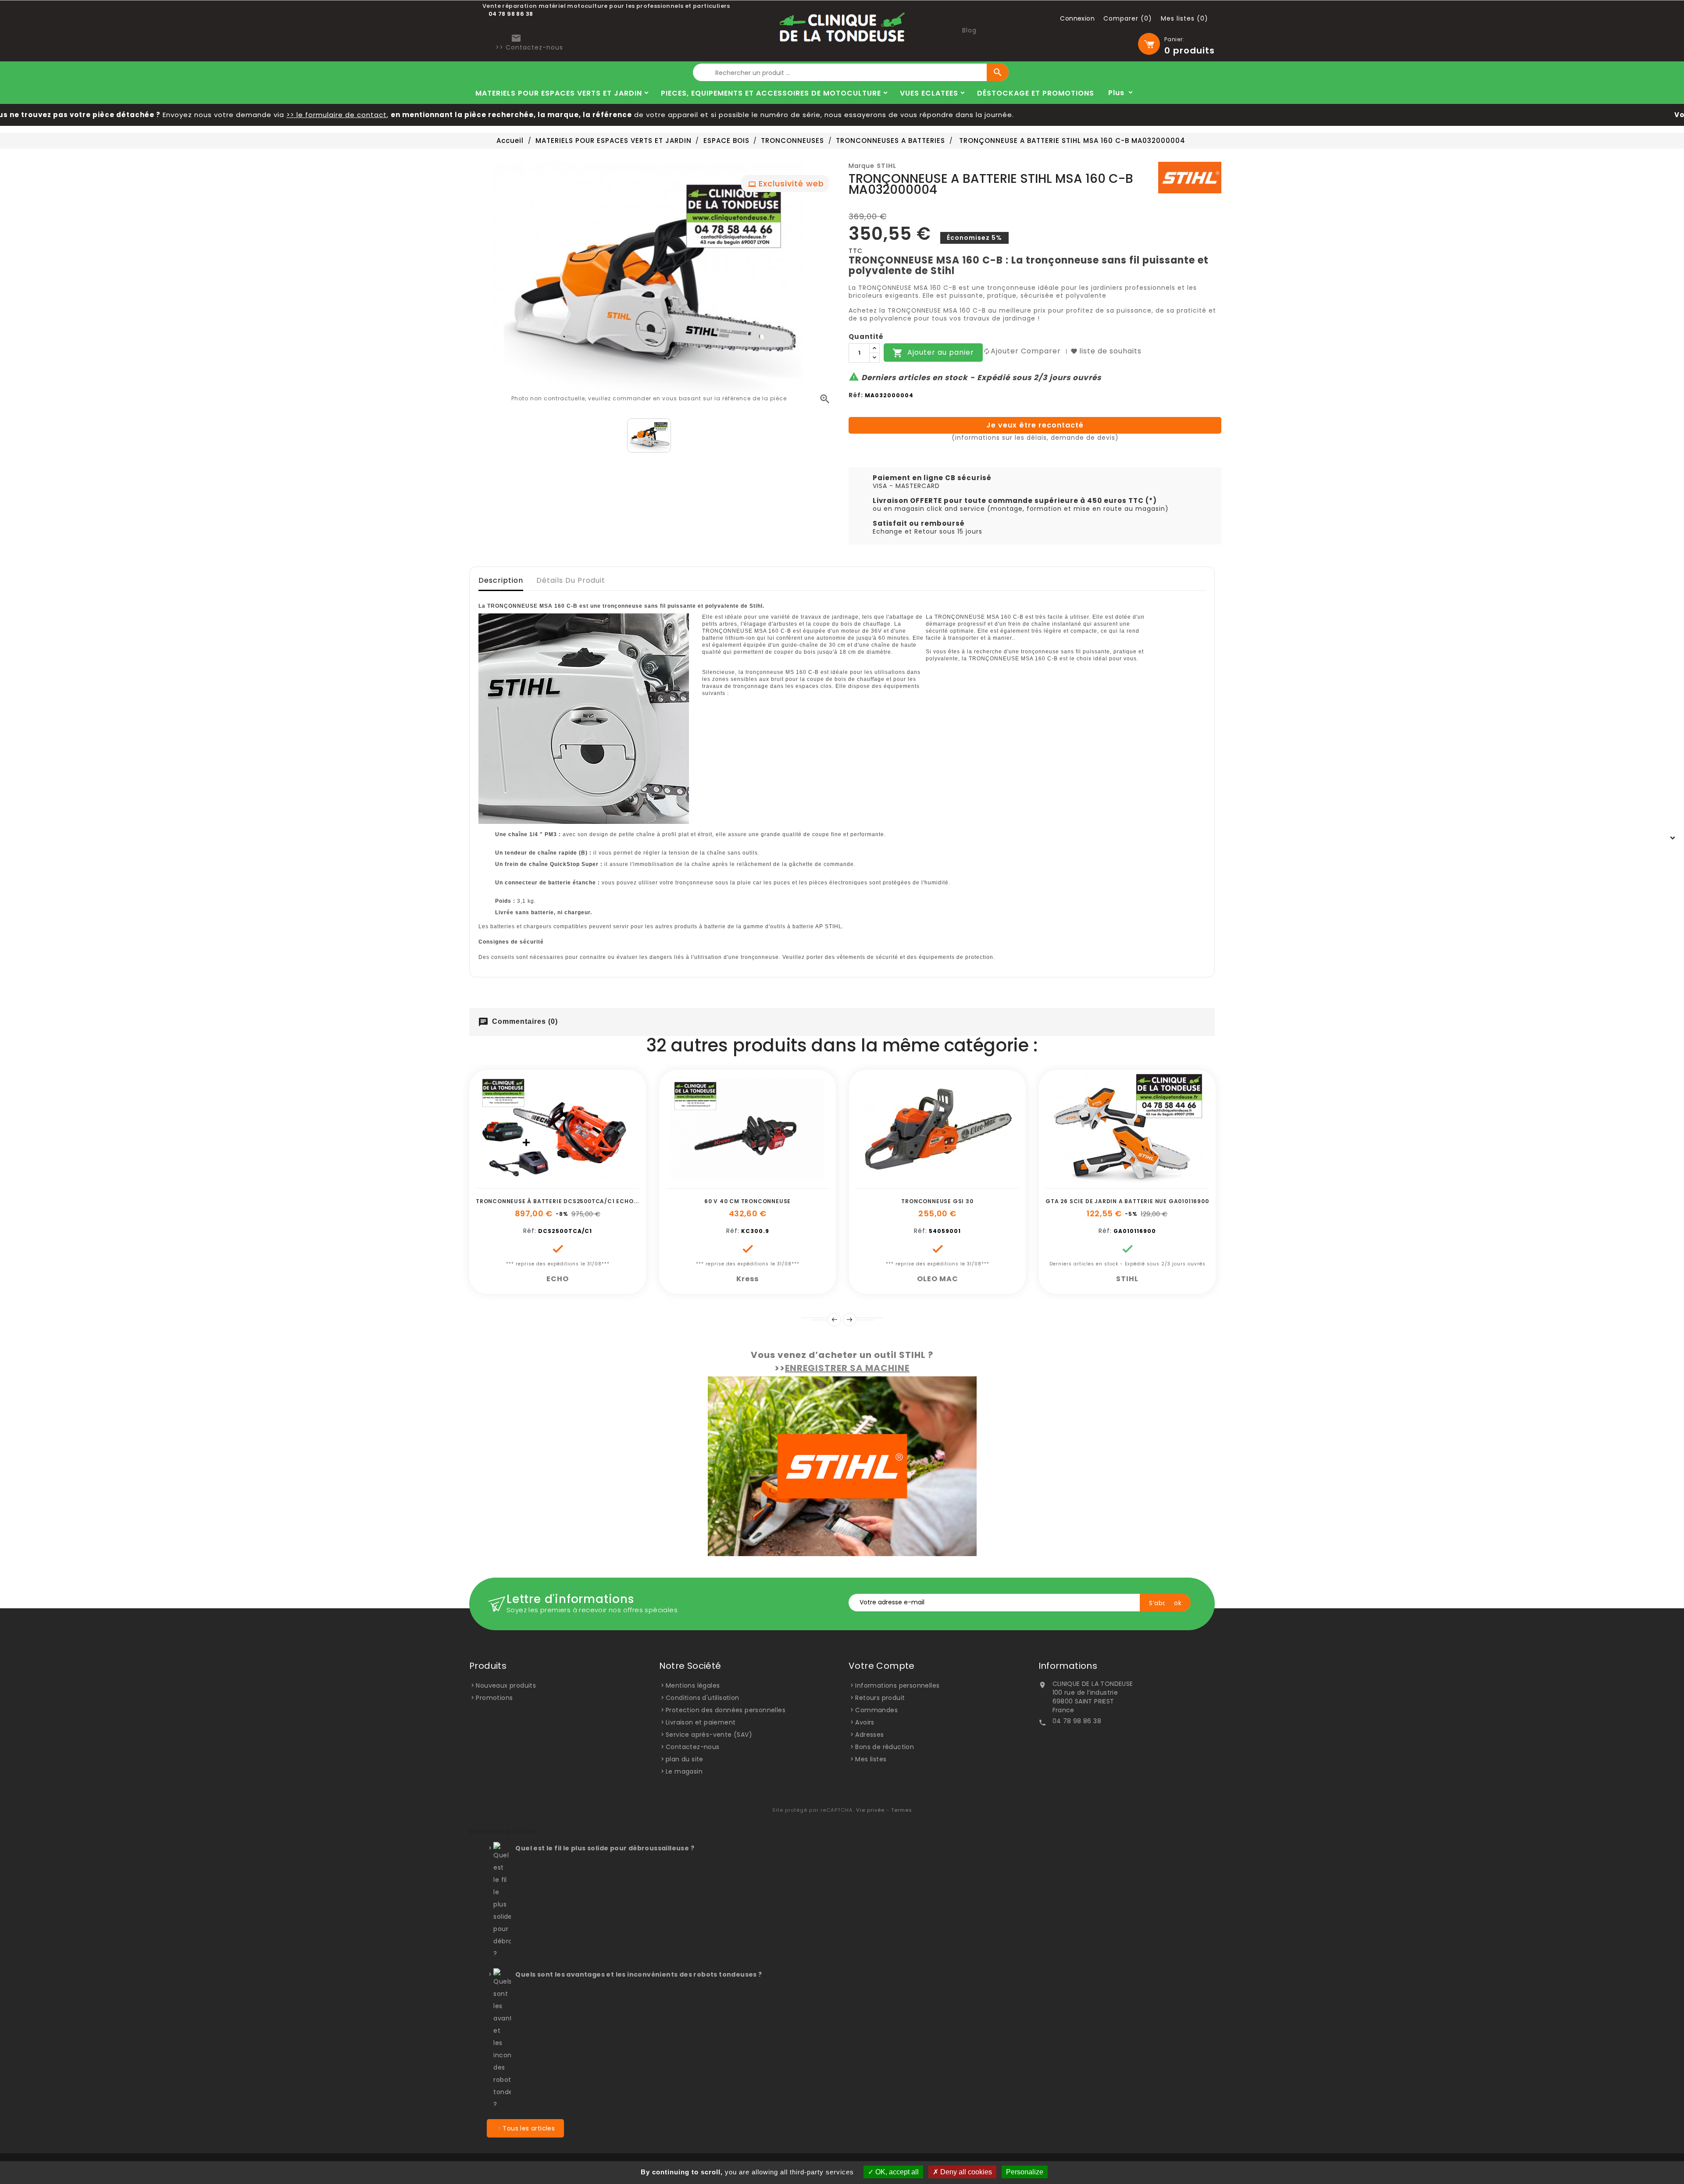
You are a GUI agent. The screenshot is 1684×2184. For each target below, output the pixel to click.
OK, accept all (896, 2172)
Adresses (869, 1735)
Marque (862, 166)
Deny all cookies (965, 2172)
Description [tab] (501, 580)
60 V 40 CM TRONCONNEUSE (747, 1201)
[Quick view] (587, 1184)
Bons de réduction (885, 1747)
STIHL (887, 166)
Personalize (1025, 2172)
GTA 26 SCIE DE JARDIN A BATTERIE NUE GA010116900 (1127, 1201)
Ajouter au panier (933, 353)
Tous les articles (529, 2128)
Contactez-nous (693, 1747)
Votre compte (882, 1666)
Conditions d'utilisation (703, 1698)
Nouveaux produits (506, 1685)
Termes (902, 1810)
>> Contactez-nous (529, 47)
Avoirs (865, 1722)
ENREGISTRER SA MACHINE (847, 1368)
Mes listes (871, 1759)
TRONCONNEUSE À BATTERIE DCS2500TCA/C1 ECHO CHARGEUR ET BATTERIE (592, 1201)
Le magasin (684, 1771)
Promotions (494, 1698)
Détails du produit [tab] (571, 580)
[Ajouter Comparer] (567, 1184)
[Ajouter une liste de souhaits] (548, 1184)
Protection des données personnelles (726, 1710)
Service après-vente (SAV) (709, 1735)
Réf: (856, 395)
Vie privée (870, 1810)
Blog (969, 30)
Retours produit (880, 1698)
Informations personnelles (897, 1685)
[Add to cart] (528, 1184)
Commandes (876, 1710)
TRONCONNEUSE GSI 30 (937, 1201)
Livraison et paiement (701, 1722)
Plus (1116, 93)
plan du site (685, 1759)
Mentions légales (693, 1685)
